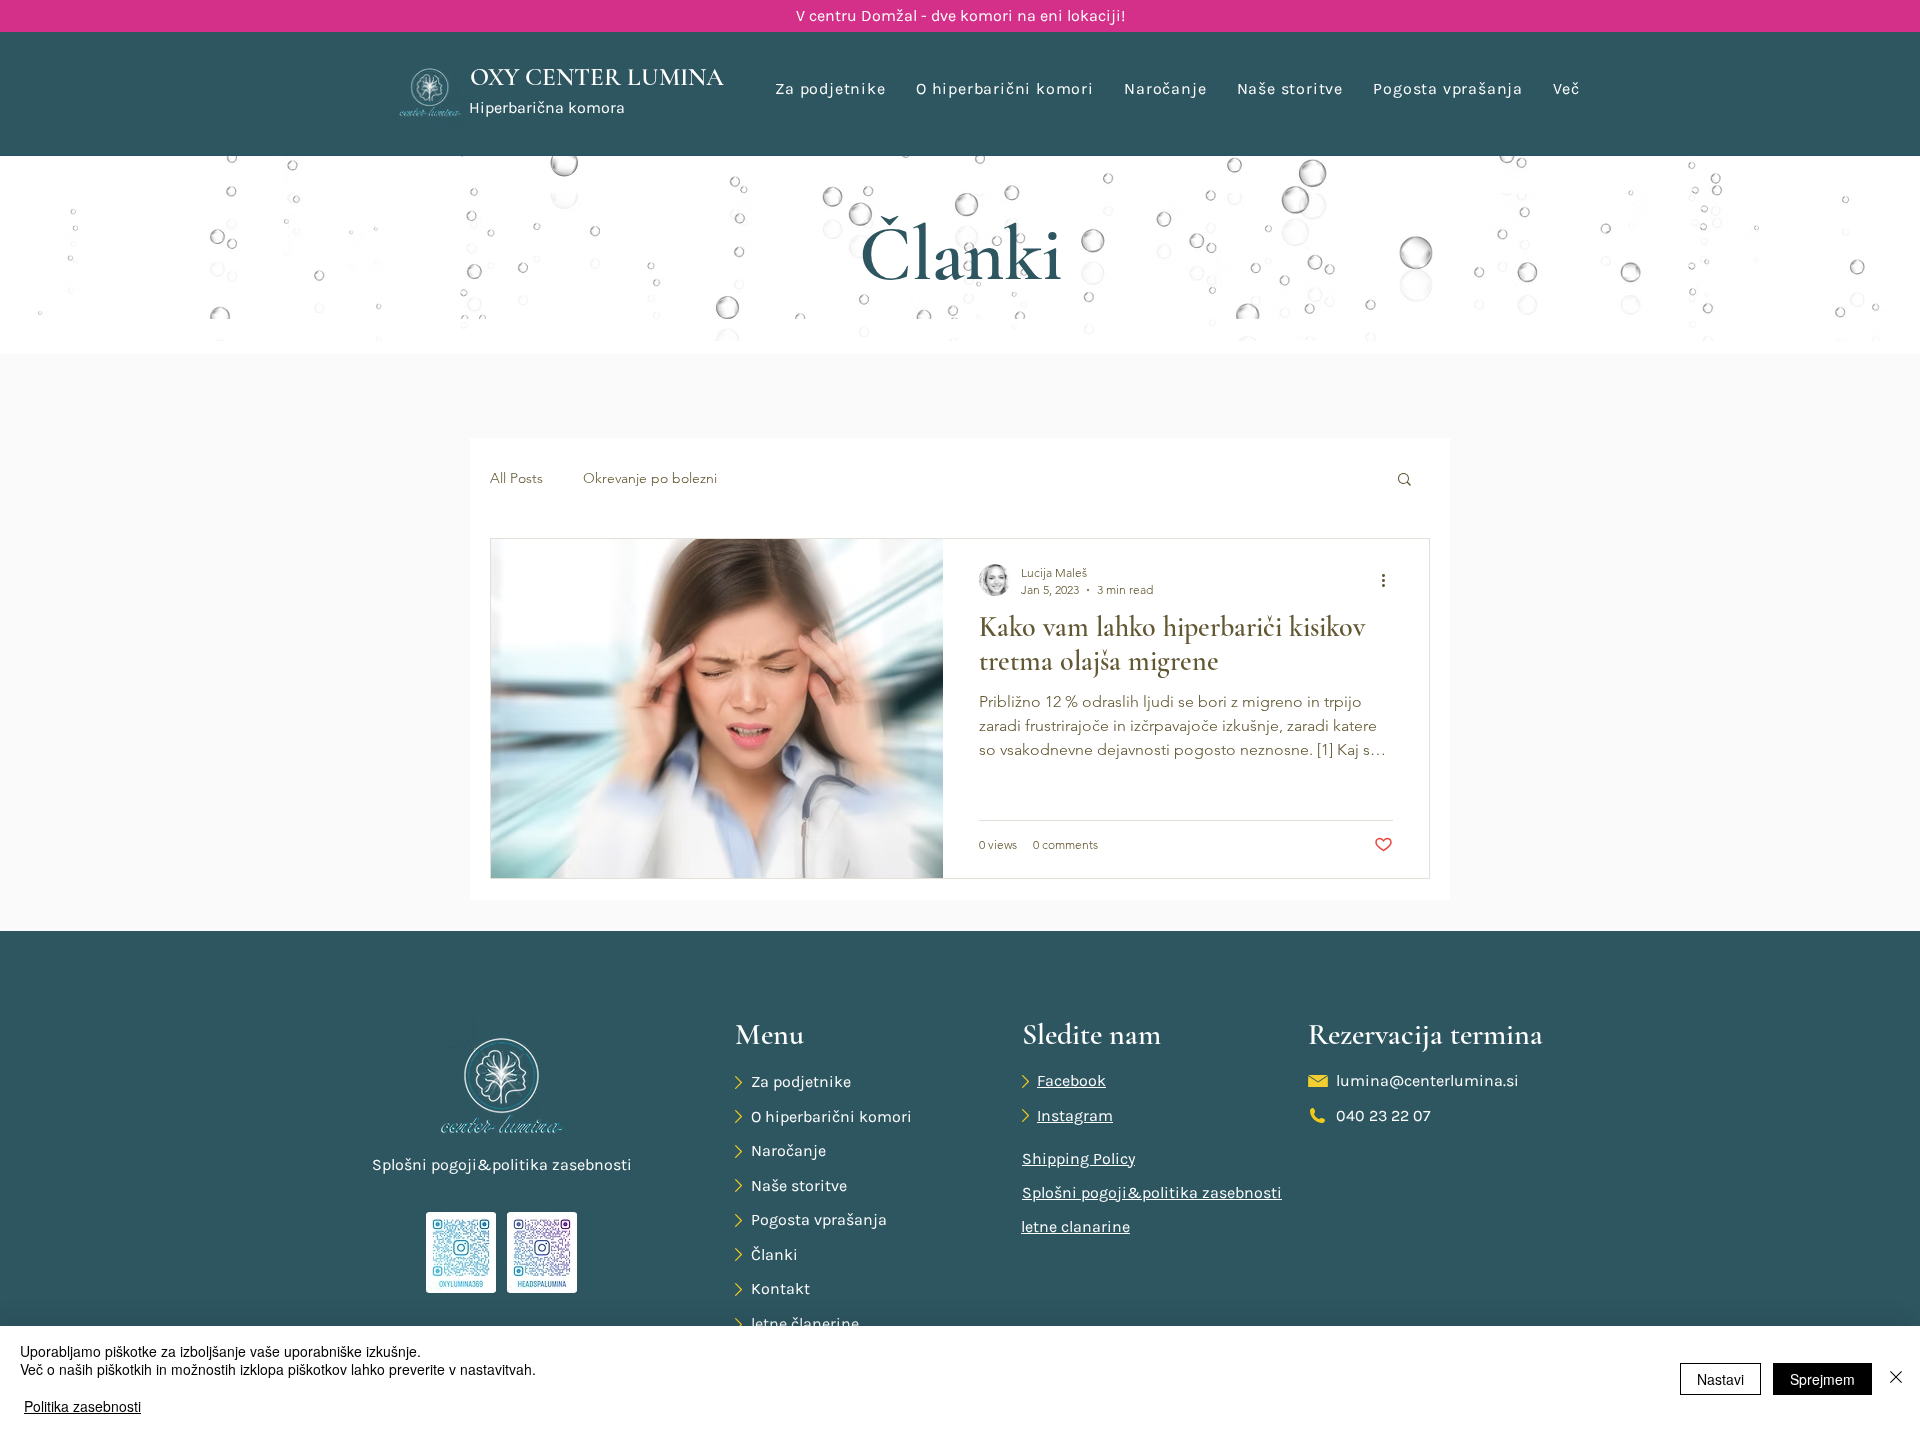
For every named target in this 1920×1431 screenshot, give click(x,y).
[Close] (1896, 1378)
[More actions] (1390, 580)
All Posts (516, 478)
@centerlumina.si (1454, 1080)
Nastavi (1720, 1379)
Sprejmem (1822, 1379)
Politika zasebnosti (82, 1406)
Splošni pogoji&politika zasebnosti (502, 1164)
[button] (1566, 88)
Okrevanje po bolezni (650, 478)
